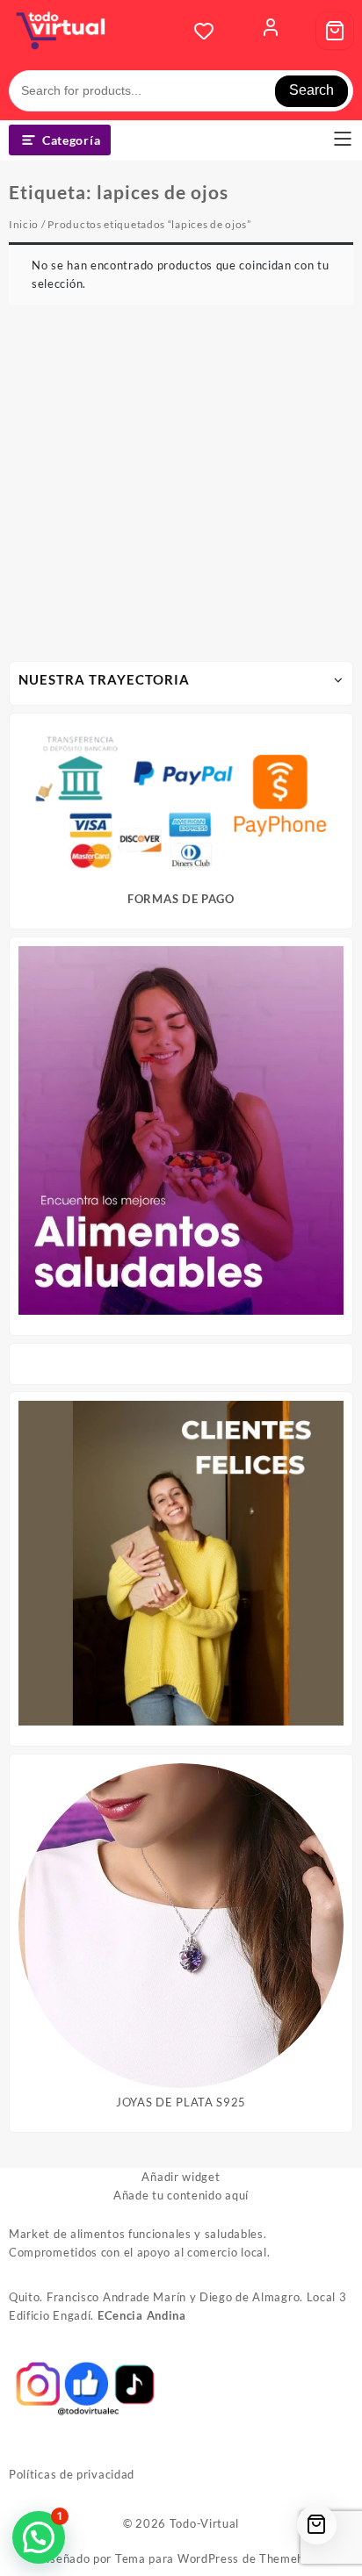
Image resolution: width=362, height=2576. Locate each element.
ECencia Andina (142, 2315)
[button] (39, 2537)
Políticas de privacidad (72, 2474)
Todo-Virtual (204, 2523)
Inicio (24, 224)
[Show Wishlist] (209, 31)
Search (311, 90)
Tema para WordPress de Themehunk (220, 2558)
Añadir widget (181, 2177)
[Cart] (335, 31)
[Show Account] (271, 31)
